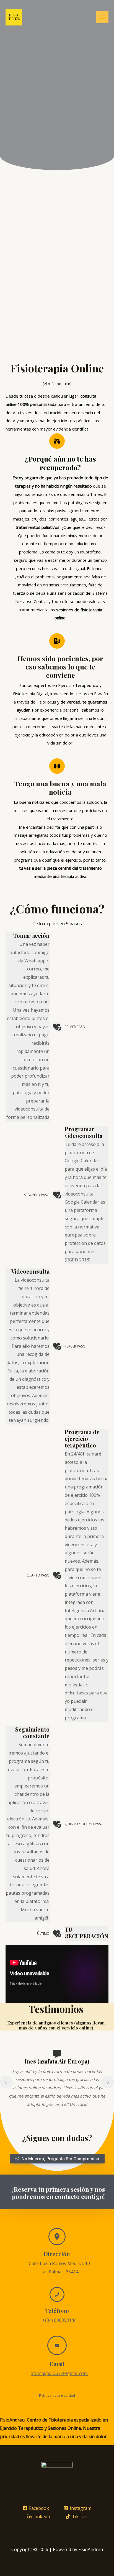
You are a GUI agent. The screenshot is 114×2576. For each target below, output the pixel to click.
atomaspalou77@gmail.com (59, 2373)
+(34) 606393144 (59, 2320)
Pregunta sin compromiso (61, 163)
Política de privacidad (57, 2395)
